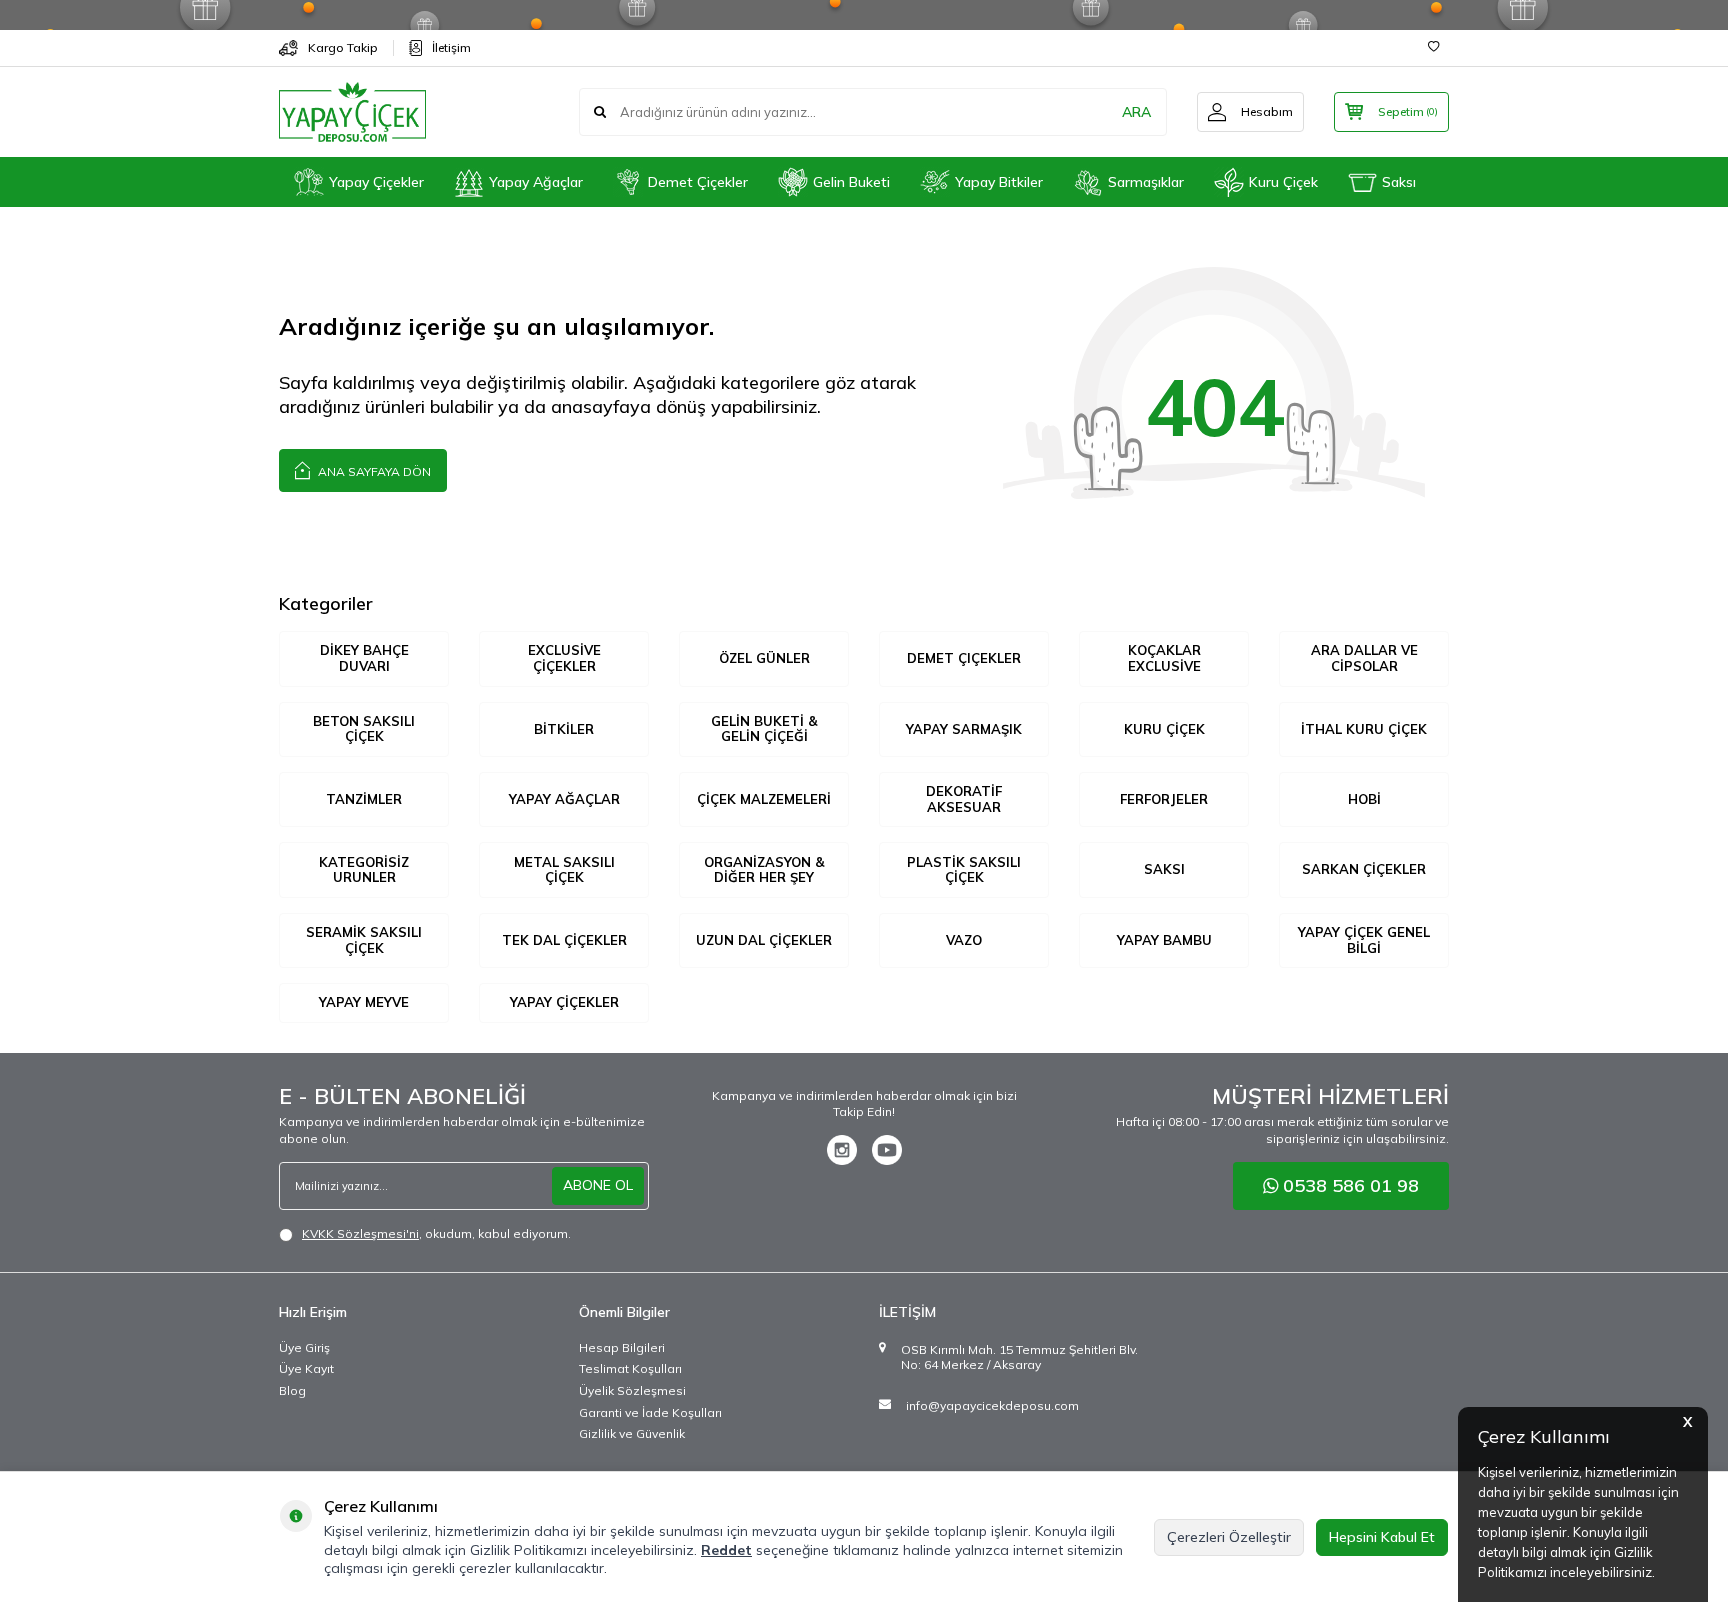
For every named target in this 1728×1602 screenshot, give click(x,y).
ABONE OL (598, 1185)
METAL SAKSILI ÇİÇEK (564, 870)
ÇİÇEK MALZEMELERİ (764, 799)
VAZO (964, 940)
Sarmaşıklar (1146, 182)
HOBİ (1364, 799)
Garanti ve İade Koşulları (650, 1412)
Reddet (726, 1550)
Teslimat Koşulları (630, 1368)
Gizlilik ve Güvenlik (632, 1433)
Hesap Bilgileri (622, 1347)
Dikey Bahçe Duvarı (364, 658)
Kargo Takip (343, 47)
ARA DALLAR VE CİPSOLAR (1364, 658)
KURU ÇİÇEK (1164, 729)
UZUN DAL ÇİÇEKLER (764, 940)
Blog (292, 1390)
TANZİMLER (364, 799)
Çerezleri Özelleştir (1229, 1537)
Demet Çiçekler (698, 182)
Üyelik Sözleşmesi (632, 1390)
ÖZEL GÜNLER (764, 658)
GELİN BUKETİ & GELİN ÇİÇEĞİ (764, 729)
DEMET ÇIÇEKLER (964, 658)
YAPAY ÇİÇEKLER (564, 1002)
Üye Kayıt (306, 1368)
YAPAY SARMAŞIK (964, 729)
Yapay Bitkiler (999, 182)
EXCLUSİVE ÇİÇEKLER (564, 658)
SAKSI (1164, 869)
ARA (1136, 112)
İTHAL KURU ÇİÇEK (1364, 729)
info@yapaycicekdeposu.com (992, 1405)
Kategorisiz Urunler (364, 870)
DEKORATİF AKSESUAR (964, 799)
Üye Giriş (304, 1347)
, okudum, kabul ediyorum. (436, 1233)
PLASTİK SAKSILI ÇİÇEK (964, 870)
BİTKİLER (564, 729)
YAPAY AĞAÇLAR (564, 799)
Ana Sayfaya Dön (373, 471)
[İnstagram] (842, 1150)
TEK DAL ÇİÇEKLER (564, 940)
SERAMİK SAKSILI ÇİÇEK (364, 940)
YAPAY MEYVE (364, 1002)
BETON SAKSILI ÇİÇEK (364, 729)
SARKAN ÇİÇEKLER (1364, 869)
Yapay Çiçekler (376, 182)
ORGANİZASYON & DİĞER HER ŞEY (764, 870)
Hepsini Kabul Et (1382, 1537)
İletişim (451, 47)
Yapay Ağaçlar (536, 182)
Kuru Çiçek (1283, 182)
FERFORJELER (1164, 799)
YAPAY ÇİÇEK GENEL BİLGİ (1364, 940)
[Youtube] (887, 1150)
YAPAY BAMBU (1164, 940)
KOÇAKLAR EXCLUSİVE (1164, 658)
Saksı (1399, 182)
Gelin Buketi (851, 182)
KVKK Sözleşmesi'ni (360, 1233)
